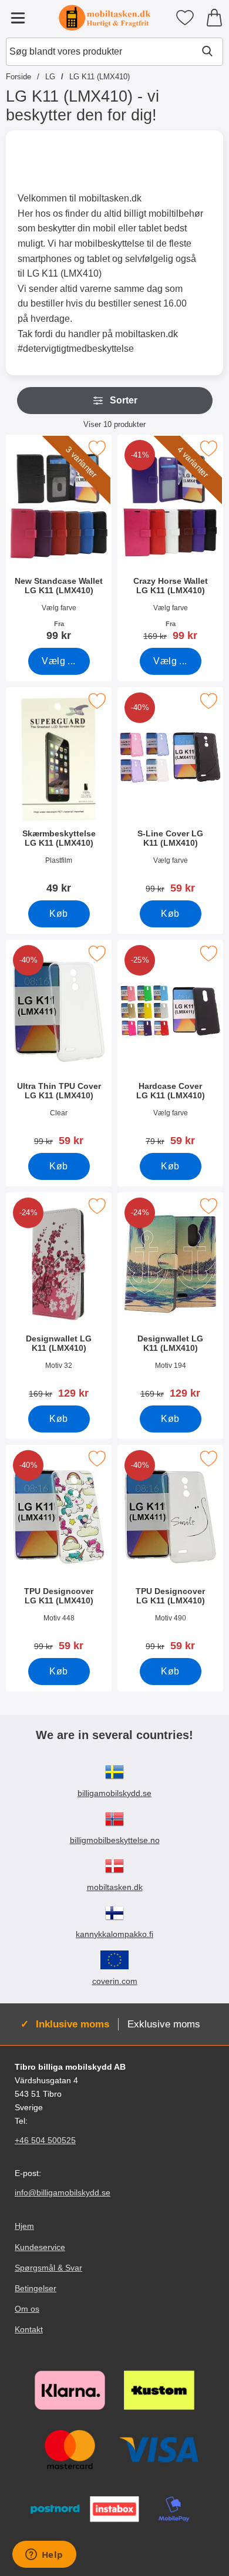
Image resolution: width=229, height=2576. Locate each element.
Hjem (24, 2226)
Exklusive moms (164, 2024)
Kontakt (29, 2329)
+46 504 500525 (45, 2140)
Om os (27, 2309)
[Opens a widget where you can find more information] (44, 2555)
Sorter (124, 400)
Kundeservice (40, 2247)
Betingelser (36, 2288)
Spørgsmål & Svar (48, 2267)
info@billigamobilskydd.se (63, 2192)
